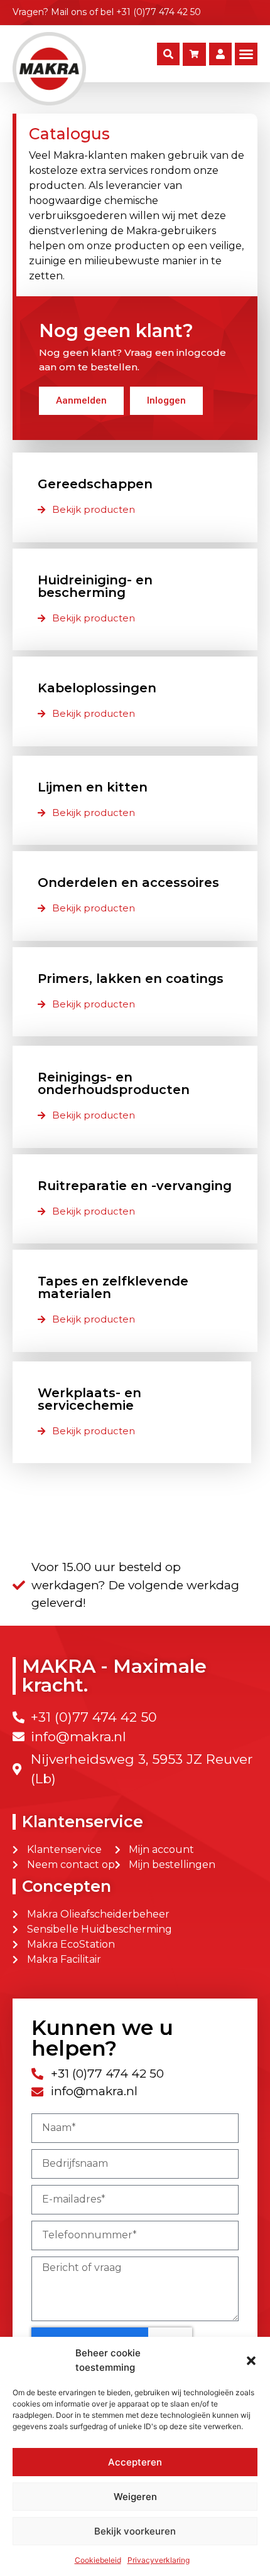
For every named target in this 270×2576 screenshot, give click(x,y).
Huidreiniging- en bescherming (95, 586)
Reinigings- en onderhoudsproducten (114, 1083)
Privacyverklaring (159, 2560)
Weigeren (135, 2497)
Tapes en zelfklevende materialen (113, 1287)
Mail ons (69, 12)
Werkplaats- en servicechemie (89, 1399)
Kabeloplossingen (97, 688)
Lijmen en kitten (93, 787)
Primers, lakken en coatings (131, 979)
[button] (251, 2361)
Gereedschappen (95, 484)
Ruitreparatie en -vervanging (135, 1186)
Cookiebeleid (98, 2560)
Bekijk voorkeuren (135, 2531)
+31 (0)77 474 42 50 (159, 12)
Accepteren (135, 2462)
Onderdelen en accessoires (128, 883)
